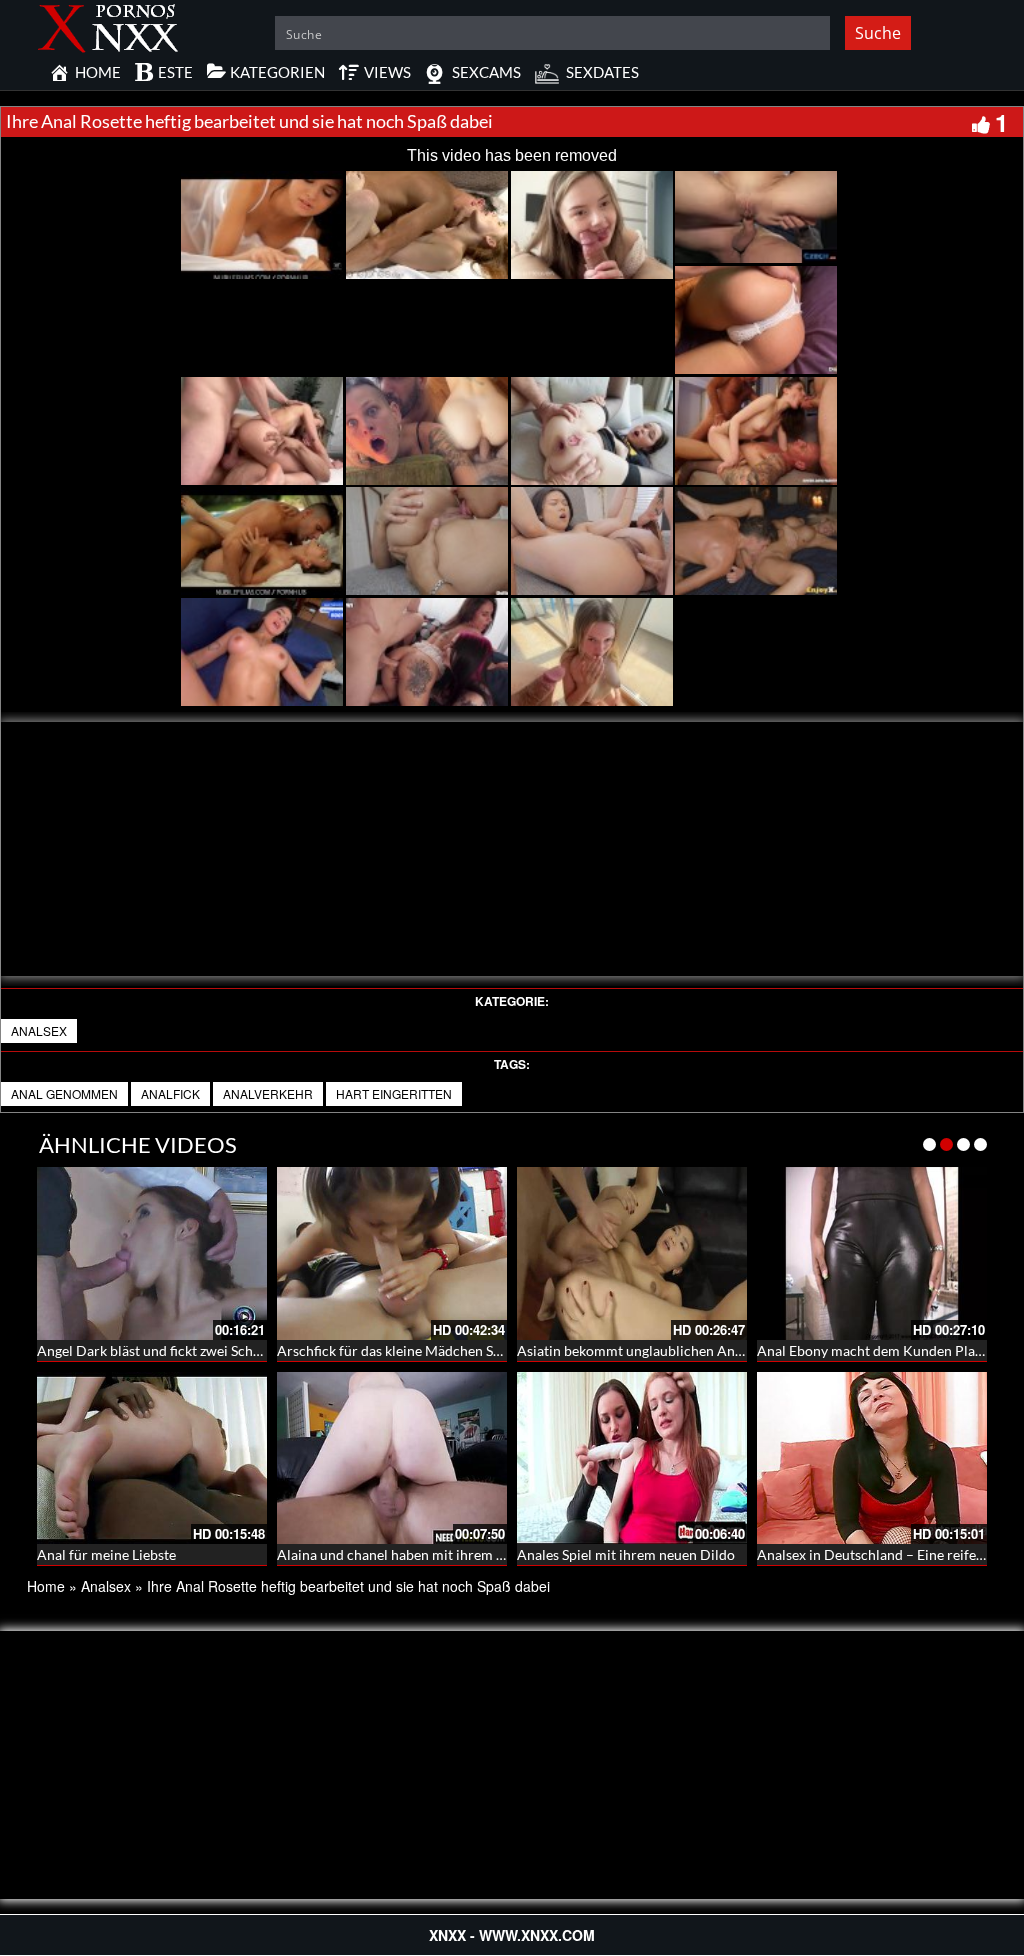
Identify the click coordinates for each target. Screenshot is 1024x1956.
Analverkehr (268, 1093)
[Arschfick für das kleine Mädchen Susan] (392, 1253)
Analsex (39, 1030)
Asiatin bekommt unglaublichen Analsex (641, 1350)
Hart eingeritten (394, 1093)
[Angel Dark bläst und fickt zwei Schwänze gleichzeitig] (152, 1253)
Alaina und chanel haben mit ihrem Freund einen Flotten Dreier (473, 1554)
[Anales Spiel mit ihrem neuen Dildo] (632, 1455)
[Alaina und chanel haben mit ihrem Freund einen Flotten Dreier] (392, 1455)
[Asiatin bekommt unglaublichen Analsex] (632, 1253)
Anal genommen (64, 1093)
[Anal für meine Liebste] (152, 1458)
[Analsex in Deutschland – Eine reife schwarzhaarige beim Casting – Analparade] (872, 1458)
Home (46, 1586)
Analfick (170, 1093)
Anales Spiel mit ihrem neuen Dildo (626, 1554)
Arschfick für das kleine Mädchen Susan (399, 1350)
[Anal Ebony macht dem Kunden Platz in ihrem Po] (872, 1253)
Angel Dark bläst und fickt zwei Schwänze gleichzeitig (201, 1350)
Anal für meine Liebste (106, 1554)
